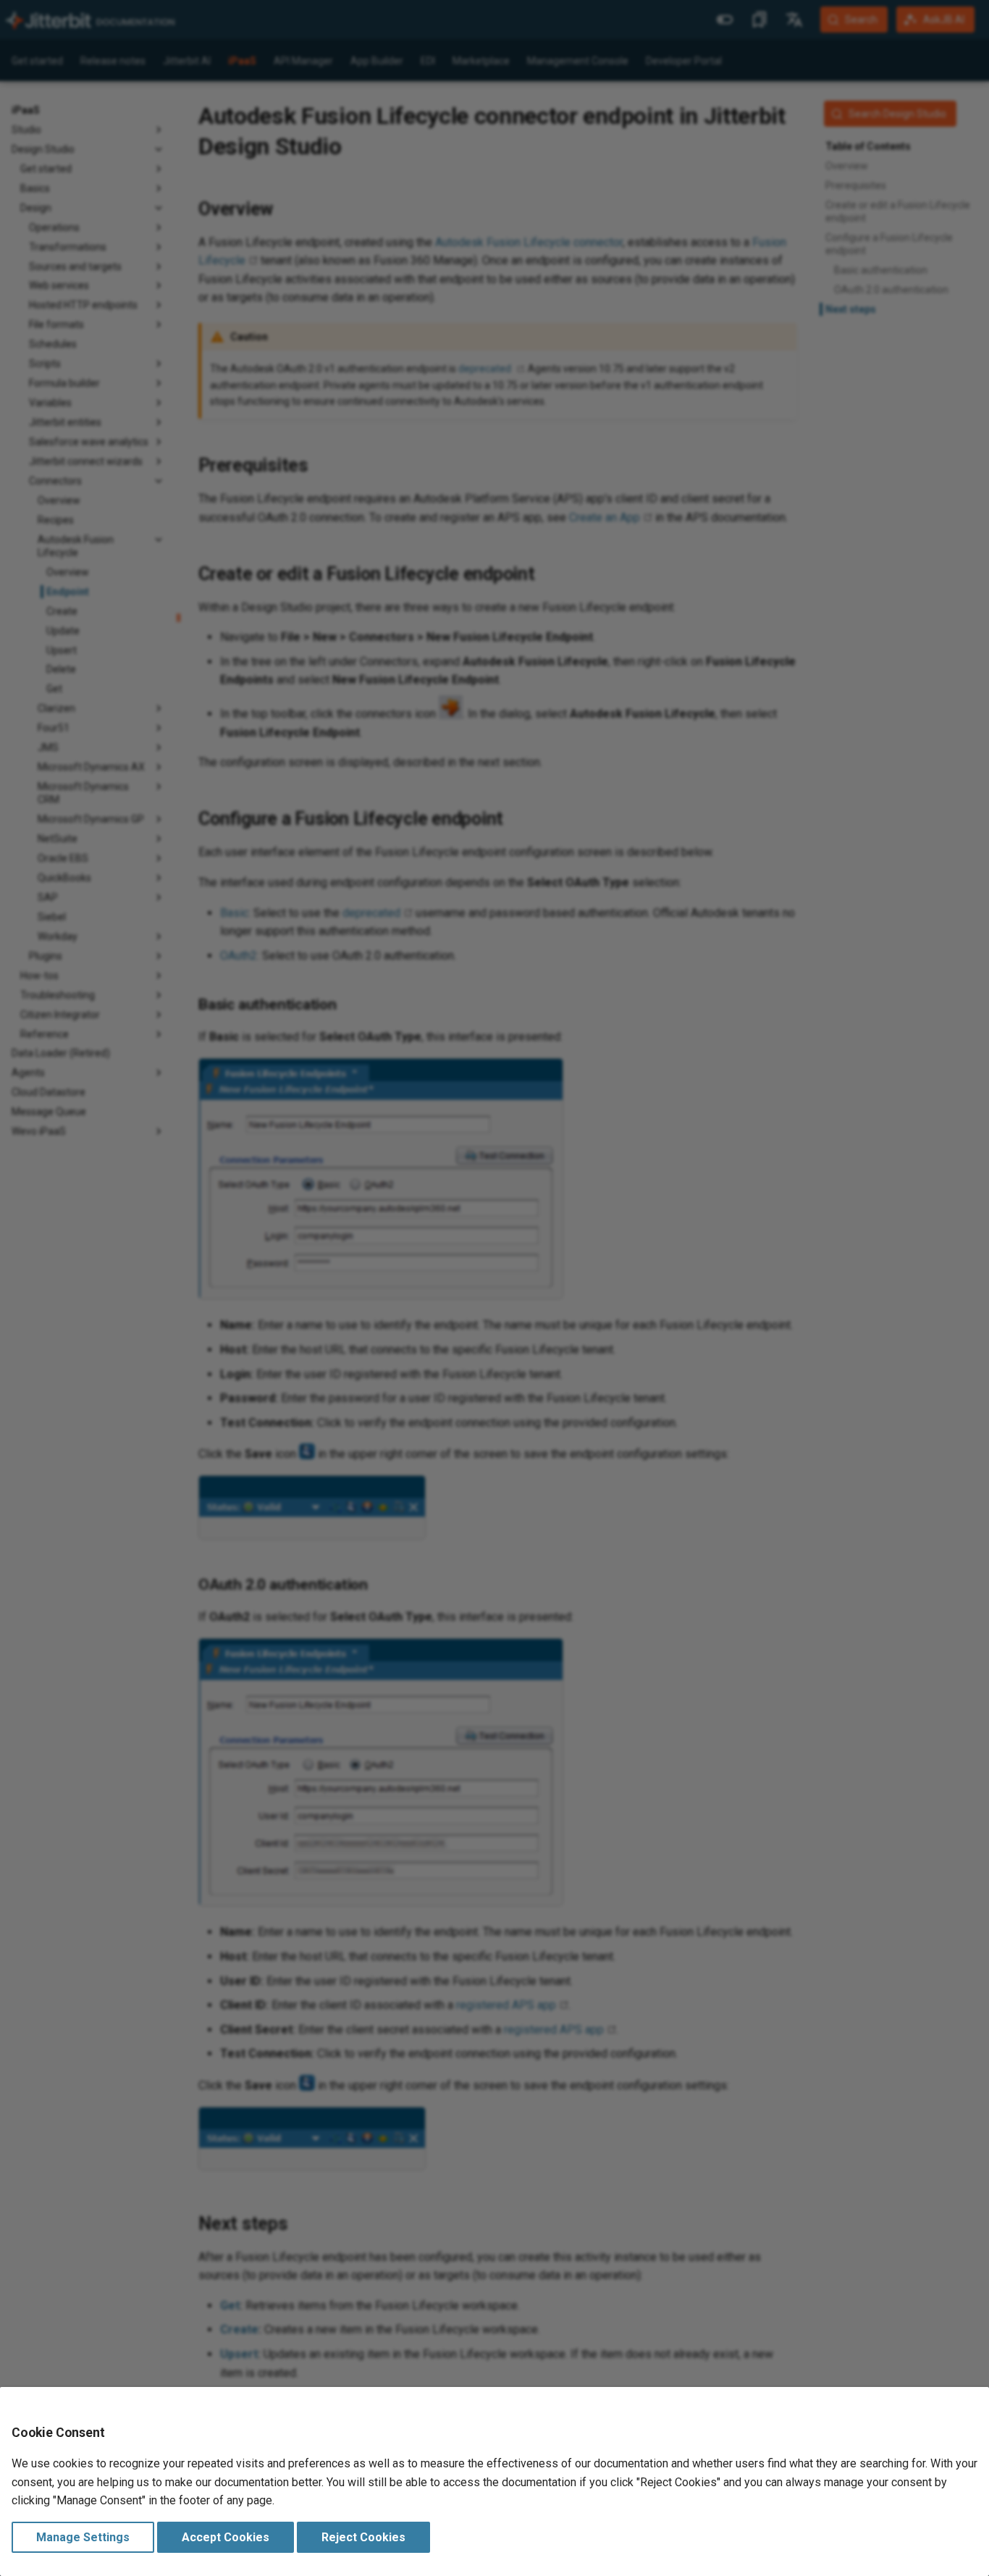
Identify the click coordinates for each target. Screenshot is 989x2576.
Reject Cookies (363, 2537)
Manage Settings (83, 2537)
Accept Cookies (226, 2537)
